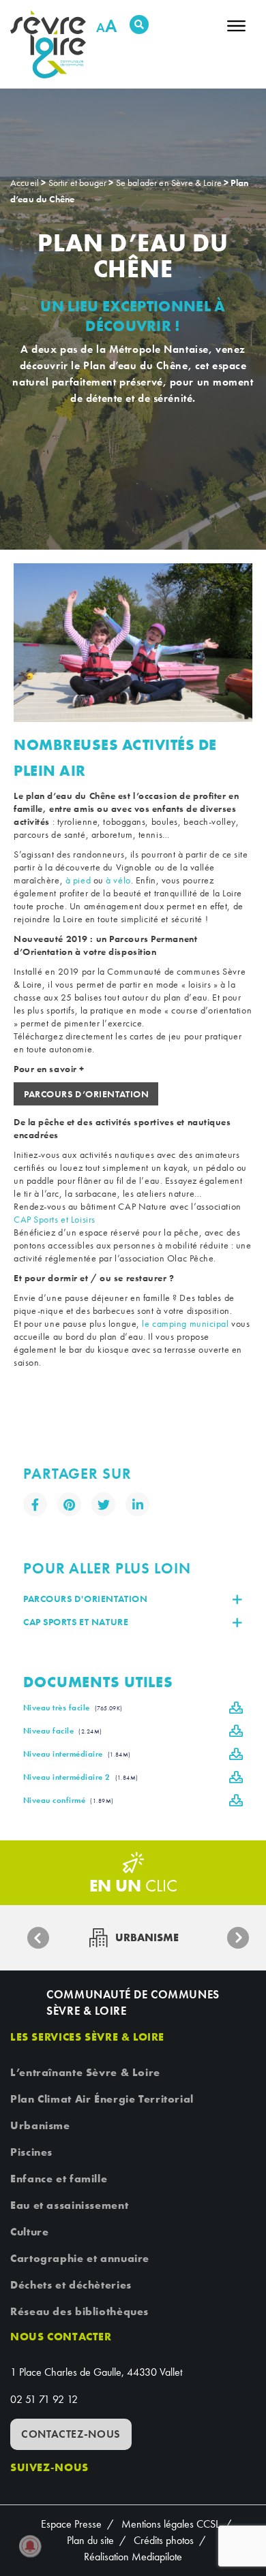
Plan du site (90, 2540)
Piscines (31, 2152)
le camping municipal (185, 1323)
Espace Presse (71, 2524)
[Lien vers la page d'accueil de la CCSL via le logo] (53, 44)
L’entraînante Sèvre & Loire (85, 2072)
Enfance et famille (59, 2179)
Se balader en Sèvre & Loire (169, 183)
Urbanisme (40, 2125)
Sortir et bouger (78, 183)
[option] (133, 643)
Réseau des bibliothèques (79, 2311)
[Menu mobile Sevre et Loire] (236, 30)
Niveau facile (63, 1731)
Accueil (25, 183)
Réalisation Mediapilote (133, 2557)
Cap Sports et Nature (76, 1622)
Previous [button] (38, 1938)
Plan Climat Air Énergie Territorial (102, 2099)
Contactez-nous (71, 2434)
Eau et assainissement (69, 2205)
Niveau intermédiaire (77, 1754)
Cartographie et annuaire (80, 2258)
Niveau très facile (73, 1708)
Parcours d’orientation (86, 1094)
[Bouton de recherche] (139, 25)
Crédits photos (164, 2540)
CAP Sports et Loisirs (56, 1219)
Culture (29, 2232)
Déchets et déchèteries (71, 2285)
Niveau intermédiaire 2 (81, 1777)
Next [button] (238, 1938)
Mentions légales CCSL (171, 2524)
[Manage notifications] (30, 2546)
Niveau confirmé (69, 1800)
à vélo (118, 880)
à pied (78, 880)
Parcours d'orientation (85, 1599)
